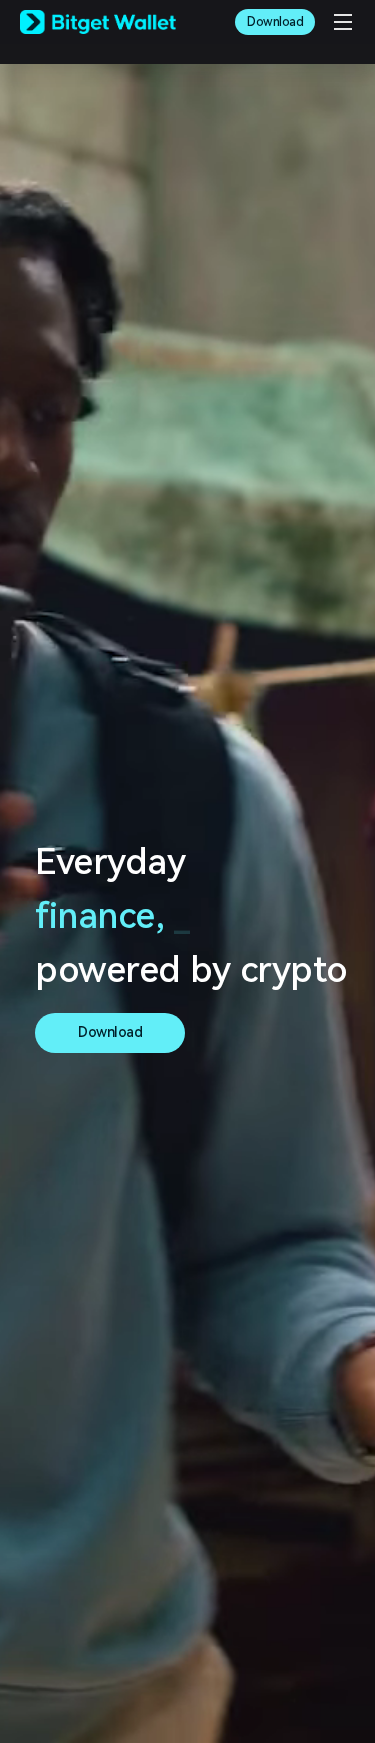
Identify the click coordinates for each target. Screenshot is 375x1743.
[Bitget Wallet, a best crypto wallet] (98, 22)
